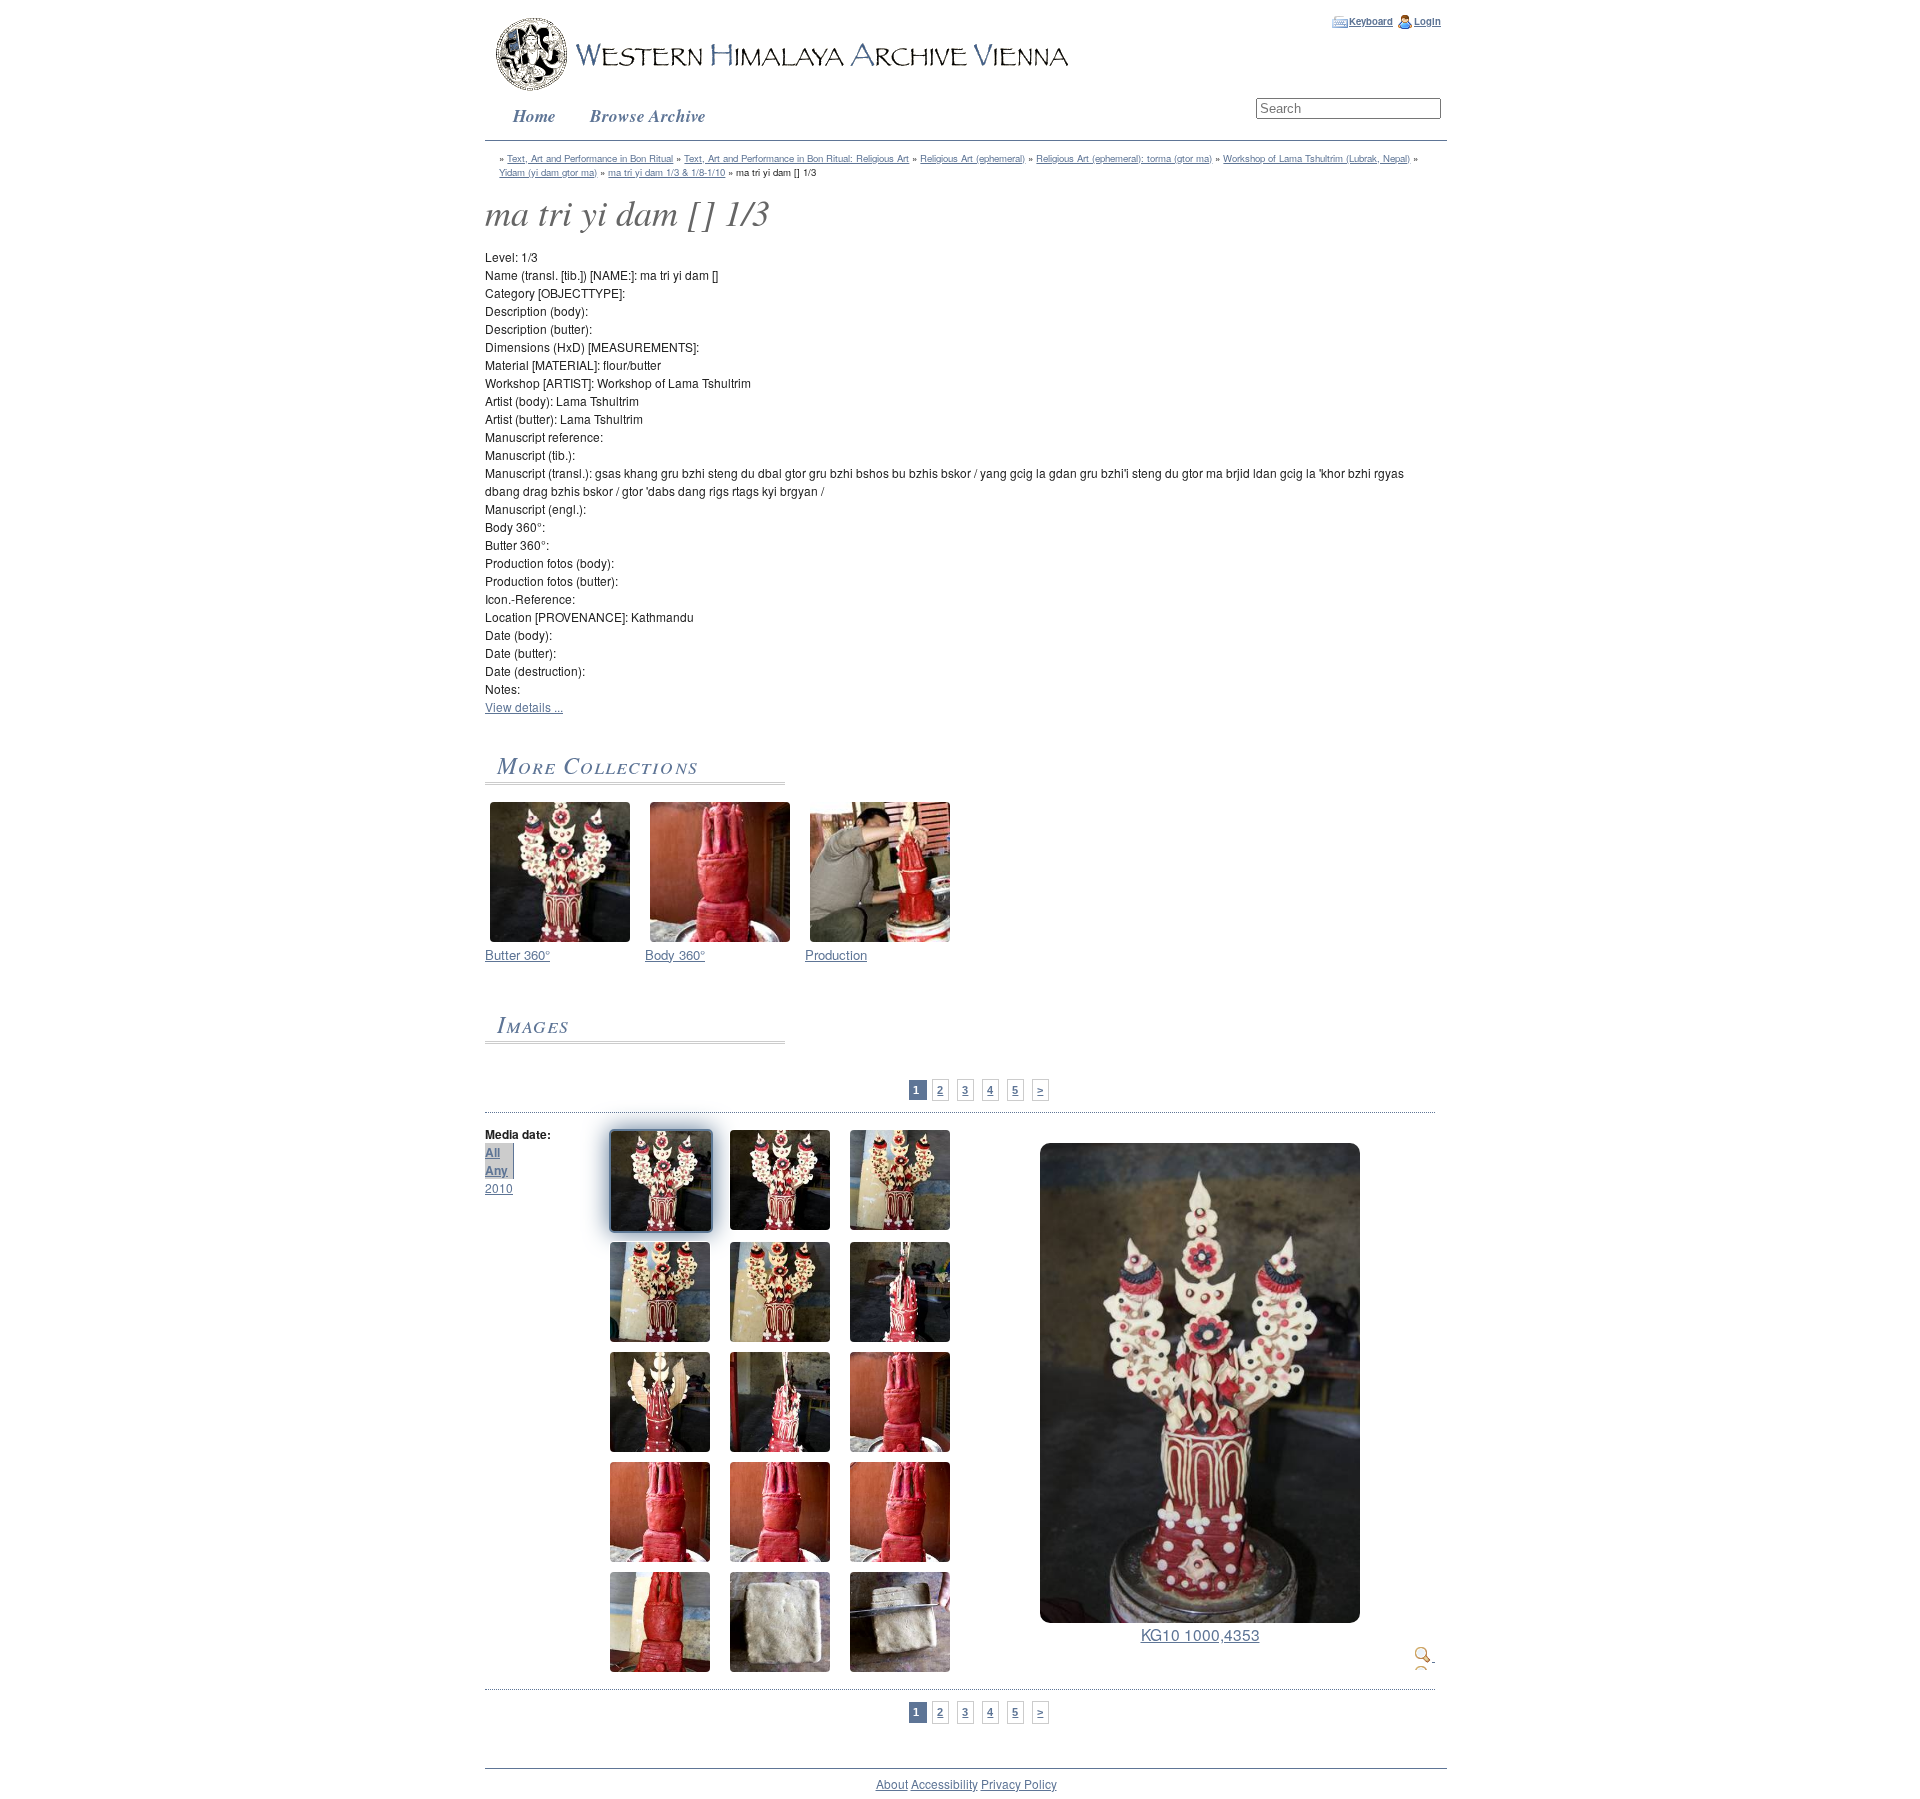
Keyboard (1371, 21)
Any (496, 1170)
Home (534, 115)
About (892, 1783)
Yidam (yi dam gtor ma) (548, 172)
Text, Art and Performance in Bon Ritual (590, 158)
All (492, 1152)
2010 (499, 1187)
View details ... (524, 706)
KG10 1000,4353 (1200, 1634)
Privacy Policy (1019, 1783)
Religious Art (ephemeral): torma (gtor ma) (1124, 158)
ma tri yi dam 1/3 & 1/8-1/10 (666, 172)
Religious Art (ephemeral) (972, 158)
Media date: (518, 1134)
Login (1427, 21)
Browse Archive (648, 115)
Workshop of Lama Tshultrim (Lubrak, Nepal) (1316, 158)
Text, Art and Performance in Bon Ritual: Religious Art (796, 158)
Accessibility (944, 1783)
